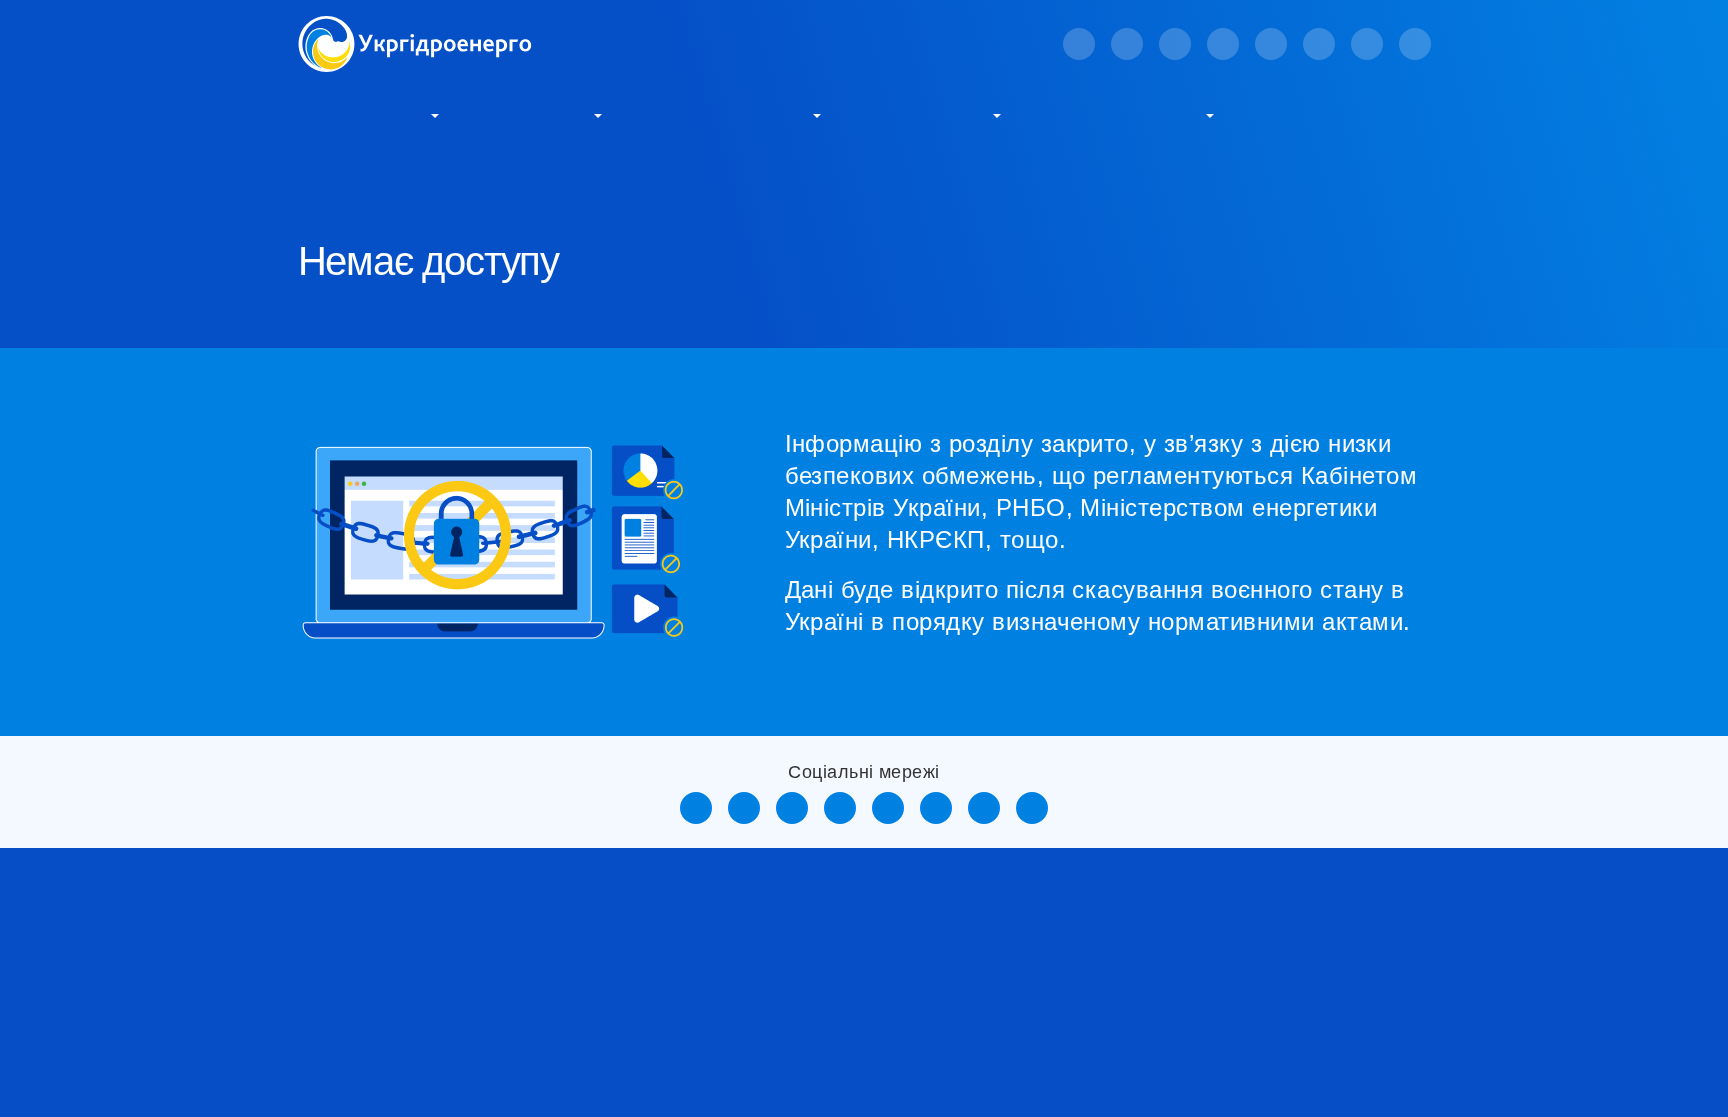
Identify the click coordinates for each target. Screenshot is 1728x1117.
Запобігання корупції (859, 979)
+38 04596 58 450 (1360, 983)
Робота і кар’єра (1128, 114)
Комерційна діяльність (863, 947)
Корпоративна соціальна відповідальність (600, 971)
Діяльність (541, 114)
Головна (324, 180)
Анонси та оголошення (1108, 947)
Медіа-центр (931, 114)
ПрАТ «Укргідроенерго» (445, 180)
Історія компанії (356, 947)
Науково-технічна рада (380, 1043)
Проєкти (813, 1011)
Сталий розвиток (732, 114)
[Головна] (415, 27)
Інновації (573, 1027)
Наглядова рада (354, 1011)
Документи (338, 1075)
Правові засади (353, 979)
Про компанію (362, 114)
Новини (1053, 987)
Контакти (1310, 114)
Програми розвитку (611, 1059)
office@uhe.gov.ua (1362, 951)
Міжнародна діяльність (865, 1043)
